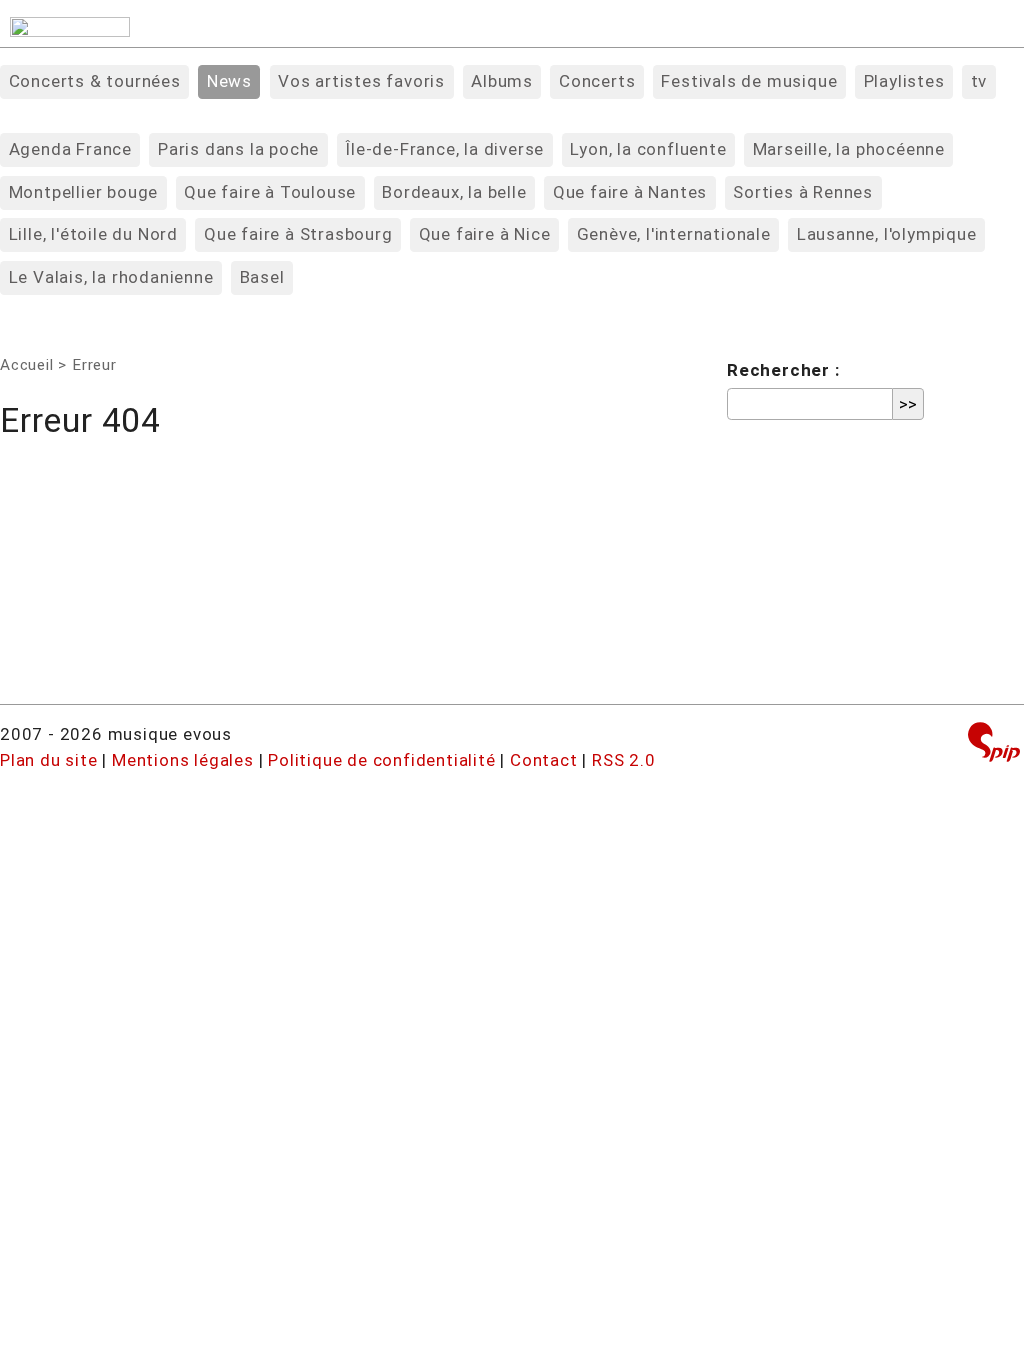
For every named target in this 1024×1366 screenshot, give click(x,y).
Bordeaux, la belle (454, 192)
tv (979, 81)
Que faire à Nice (485, 234)
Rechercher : (783, 370)
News (229, 81)
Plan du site (49, 760)
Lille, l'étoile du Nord (93, 234)
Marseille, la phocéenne (849, 149)
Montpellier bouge (84, 192)
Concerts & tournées (95, 81)
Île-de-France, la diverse (444, 149)
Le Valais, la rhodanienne (111, 277)
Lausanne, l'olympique (887, 234)
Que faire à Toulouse (270, 192)
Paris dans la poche (238, 149)
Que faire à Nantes (630, 192)
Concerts (597, 81)
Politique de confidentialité (381, 760)
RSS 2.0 (624, 760)
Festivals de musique (749, 81)
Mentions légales (183, 760)
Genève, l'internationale (674, 234)
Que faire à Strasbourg (298, 234)
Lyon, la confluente (648, 149)
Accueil (27, 365)
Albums (502, 81)
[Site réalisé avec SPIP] (994, 744)
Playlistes (904, 81)
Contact (544, 760)
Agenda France (70, 149)
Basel (262, 277)
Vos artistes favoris (361, 81)
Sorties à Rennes (803, 192)
